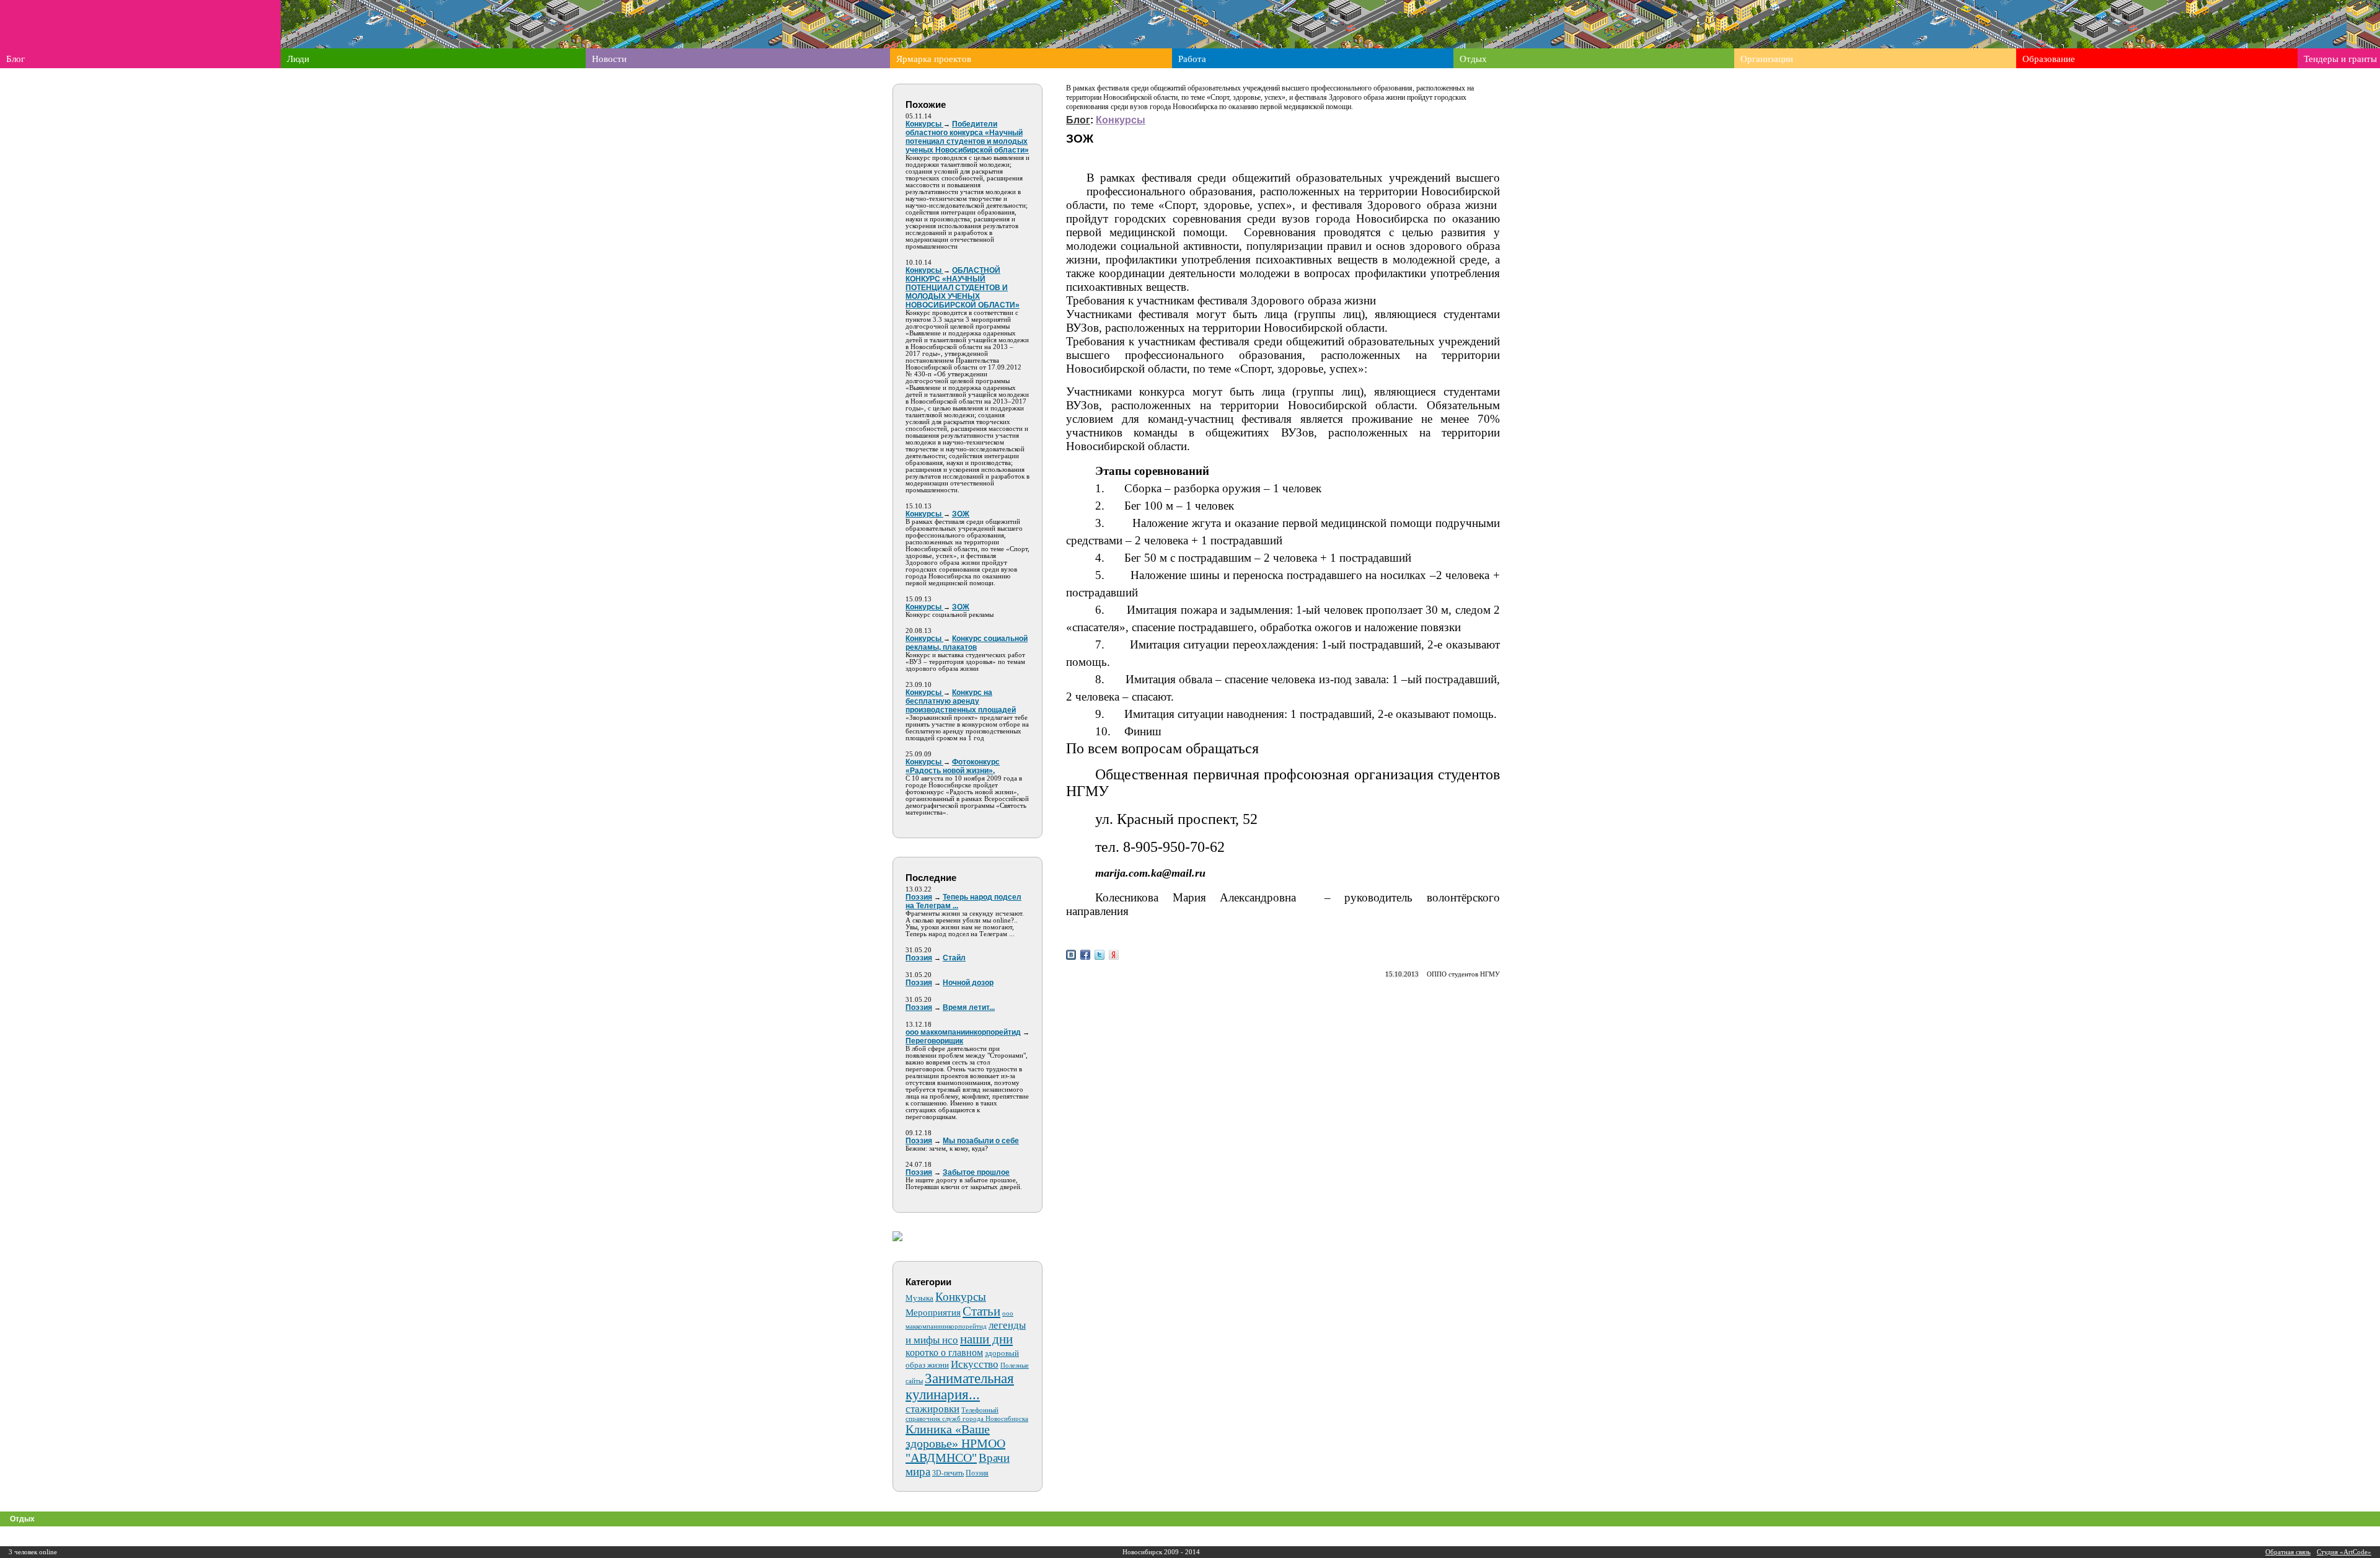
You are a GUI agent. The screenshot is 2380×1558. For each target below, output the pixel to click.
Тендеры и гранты (2340, 59)
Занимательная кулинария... (960, 1387)
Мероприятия (933, 1312)
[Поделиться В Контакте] (1071, 955)
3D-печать (948, 1473)
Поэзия (977, 1473)
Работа (1192, 59)
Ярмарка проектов (934, 59)
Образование (2049, 59)
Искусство (975, 1364)
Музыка (919, 1298)
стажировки (932, 1409)
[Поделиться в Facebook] (1085, 955)
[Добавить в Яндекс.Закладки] (1114, 955)
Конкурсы (961, 1297)
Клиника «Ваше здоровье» (948, 1436)
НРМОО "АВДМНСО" (955, 1450)
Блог (15, 59)
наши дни (986, 1339)
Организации (1767, 59)
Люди (298, 59)
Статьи (981, 1311)
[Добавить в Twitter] (1100, 955)
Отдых (1473, 59)
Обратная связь (2288, 1552)
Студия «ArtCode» (2344, 1552)
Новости (609, 59)
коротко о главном (944, 1352)
